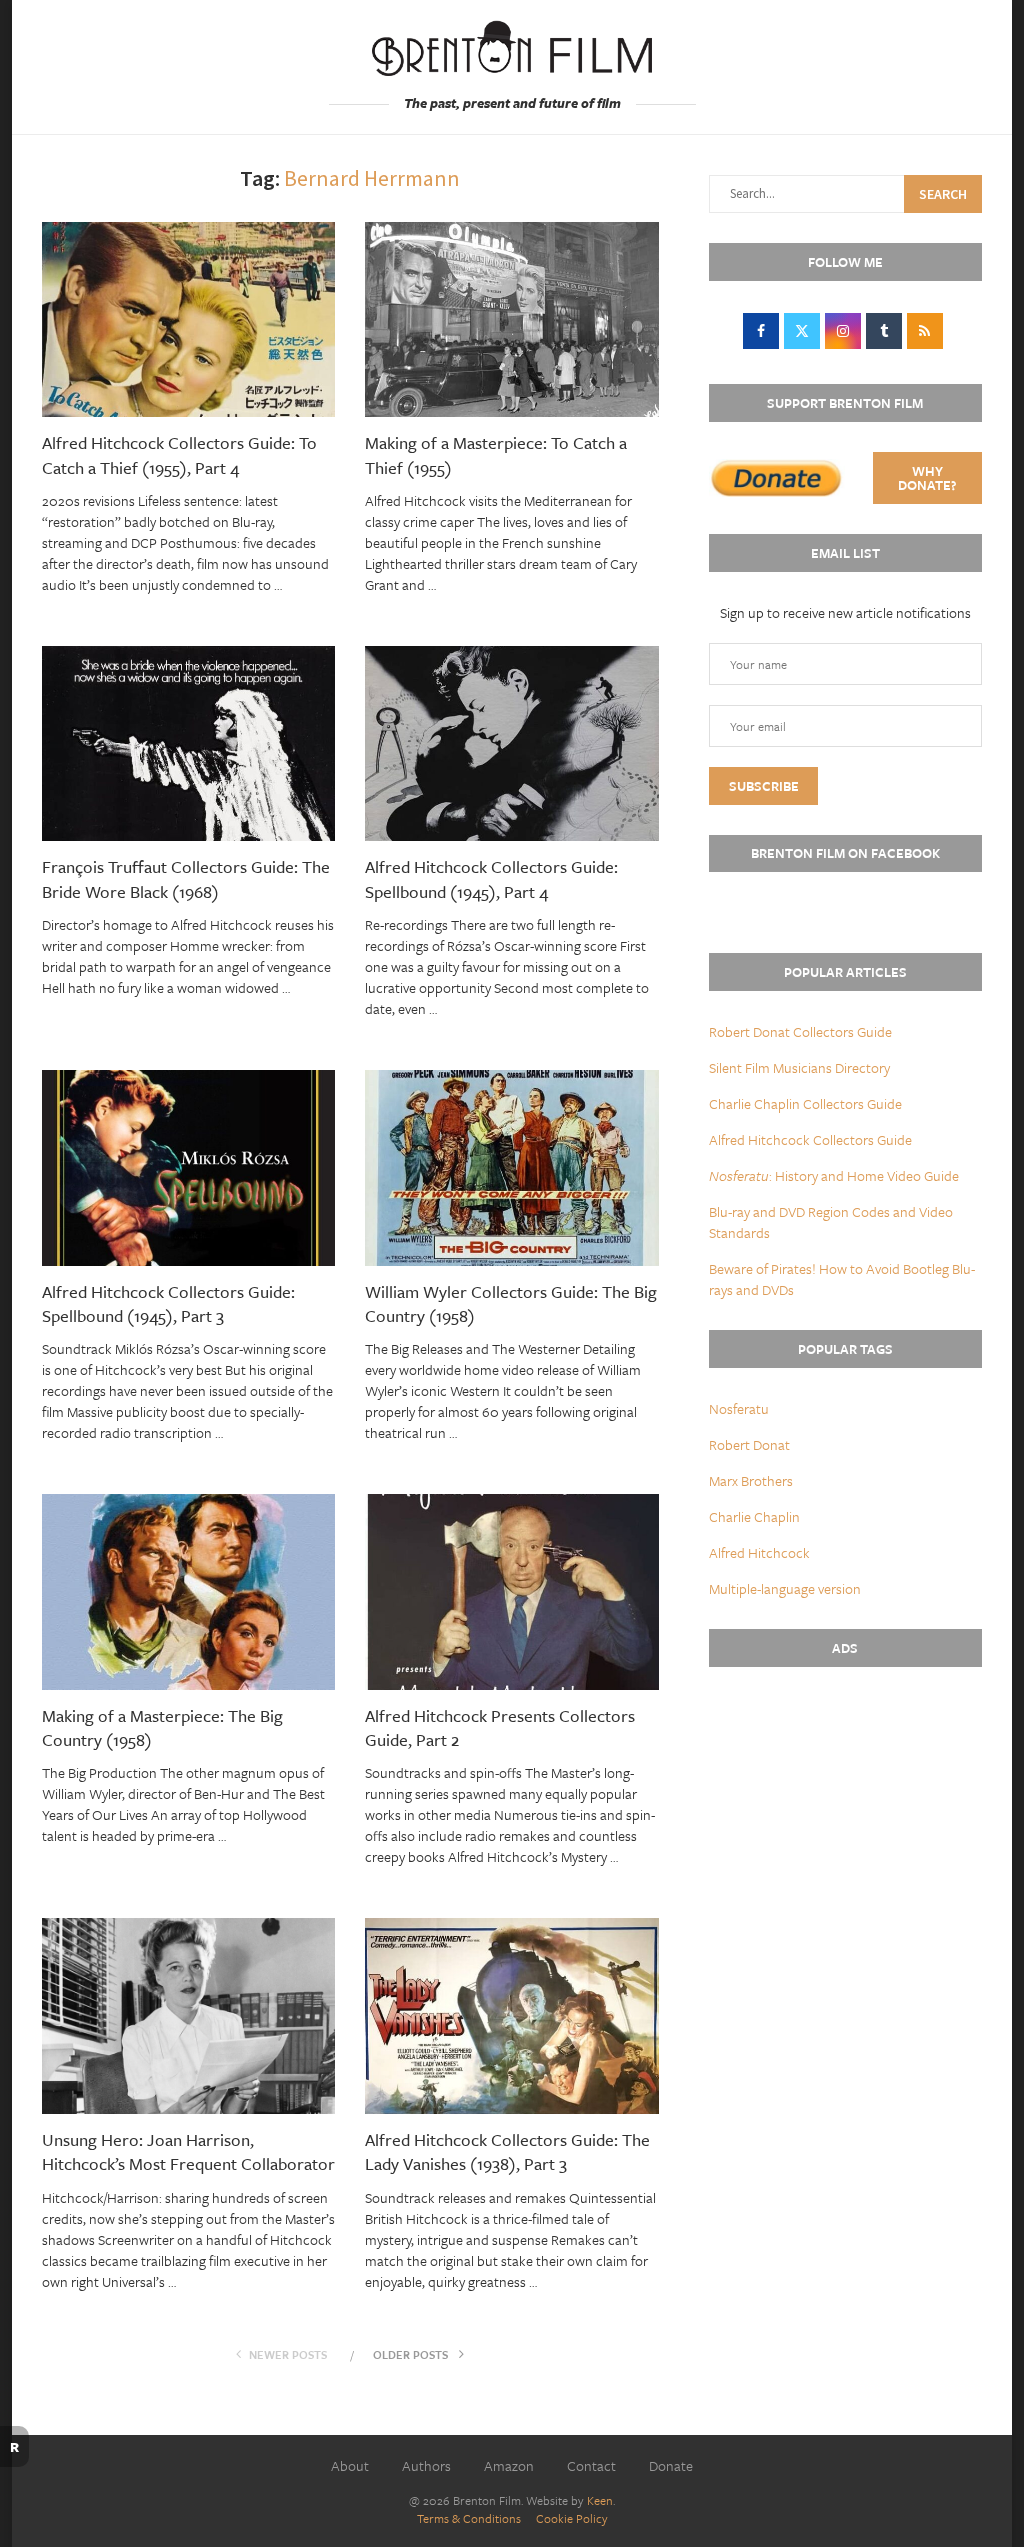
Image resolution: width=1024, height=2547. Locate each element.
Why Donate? (927, 478)
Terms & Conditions (469, 2518)
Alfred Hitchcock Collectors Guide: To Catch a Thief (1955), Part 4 (179, 454)
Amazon (509, 2465)
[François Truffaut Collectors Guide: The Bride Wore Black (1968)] (188, 744)
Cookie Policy (572, 2518)
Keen (600, 2500)
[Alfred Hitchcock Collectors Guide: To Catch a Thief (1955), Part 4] (188, 320)
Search (943, 194)
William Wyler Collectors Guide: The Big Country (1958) (511, 1303)
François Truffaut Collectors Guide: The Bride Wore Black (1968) (186, 878)
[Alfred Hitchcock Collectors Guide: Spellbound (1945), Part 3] (188, 1168)
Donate (671, 2465)
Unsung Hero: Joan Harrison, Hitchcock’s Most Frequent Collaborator (188, 2151)
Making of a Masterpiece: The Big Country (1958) (162, 1727)
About (350, 2465)
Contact (591, 2465)
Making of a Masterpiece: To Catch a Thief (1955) (496, 454)
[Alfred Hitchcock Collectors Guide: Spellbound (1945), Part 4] (511, 744)
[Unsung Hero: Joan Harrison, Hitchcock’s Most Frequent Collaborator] (188, 2016)
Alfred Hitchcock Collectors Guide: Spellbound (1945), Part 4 (491, 878)
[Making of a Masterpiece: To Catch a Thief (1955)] (511, 320)
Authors (426, 2465)
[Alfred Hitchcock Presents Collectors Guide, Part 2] (511, 1592)
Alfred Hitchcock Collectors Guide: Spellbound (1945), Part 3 (168, 1303)
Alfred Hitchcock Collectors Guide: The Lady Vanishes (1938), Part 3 (507, 2151)
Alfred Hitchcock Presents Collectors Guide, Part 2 (500, 1727)
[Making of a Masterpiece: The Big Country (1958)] (188, 1592)
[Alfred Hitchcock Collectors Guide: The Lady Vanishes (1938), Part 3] (511, 2016)
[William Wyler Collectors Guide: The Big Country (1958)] (511, 1168)
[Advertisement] (845, 1822)
